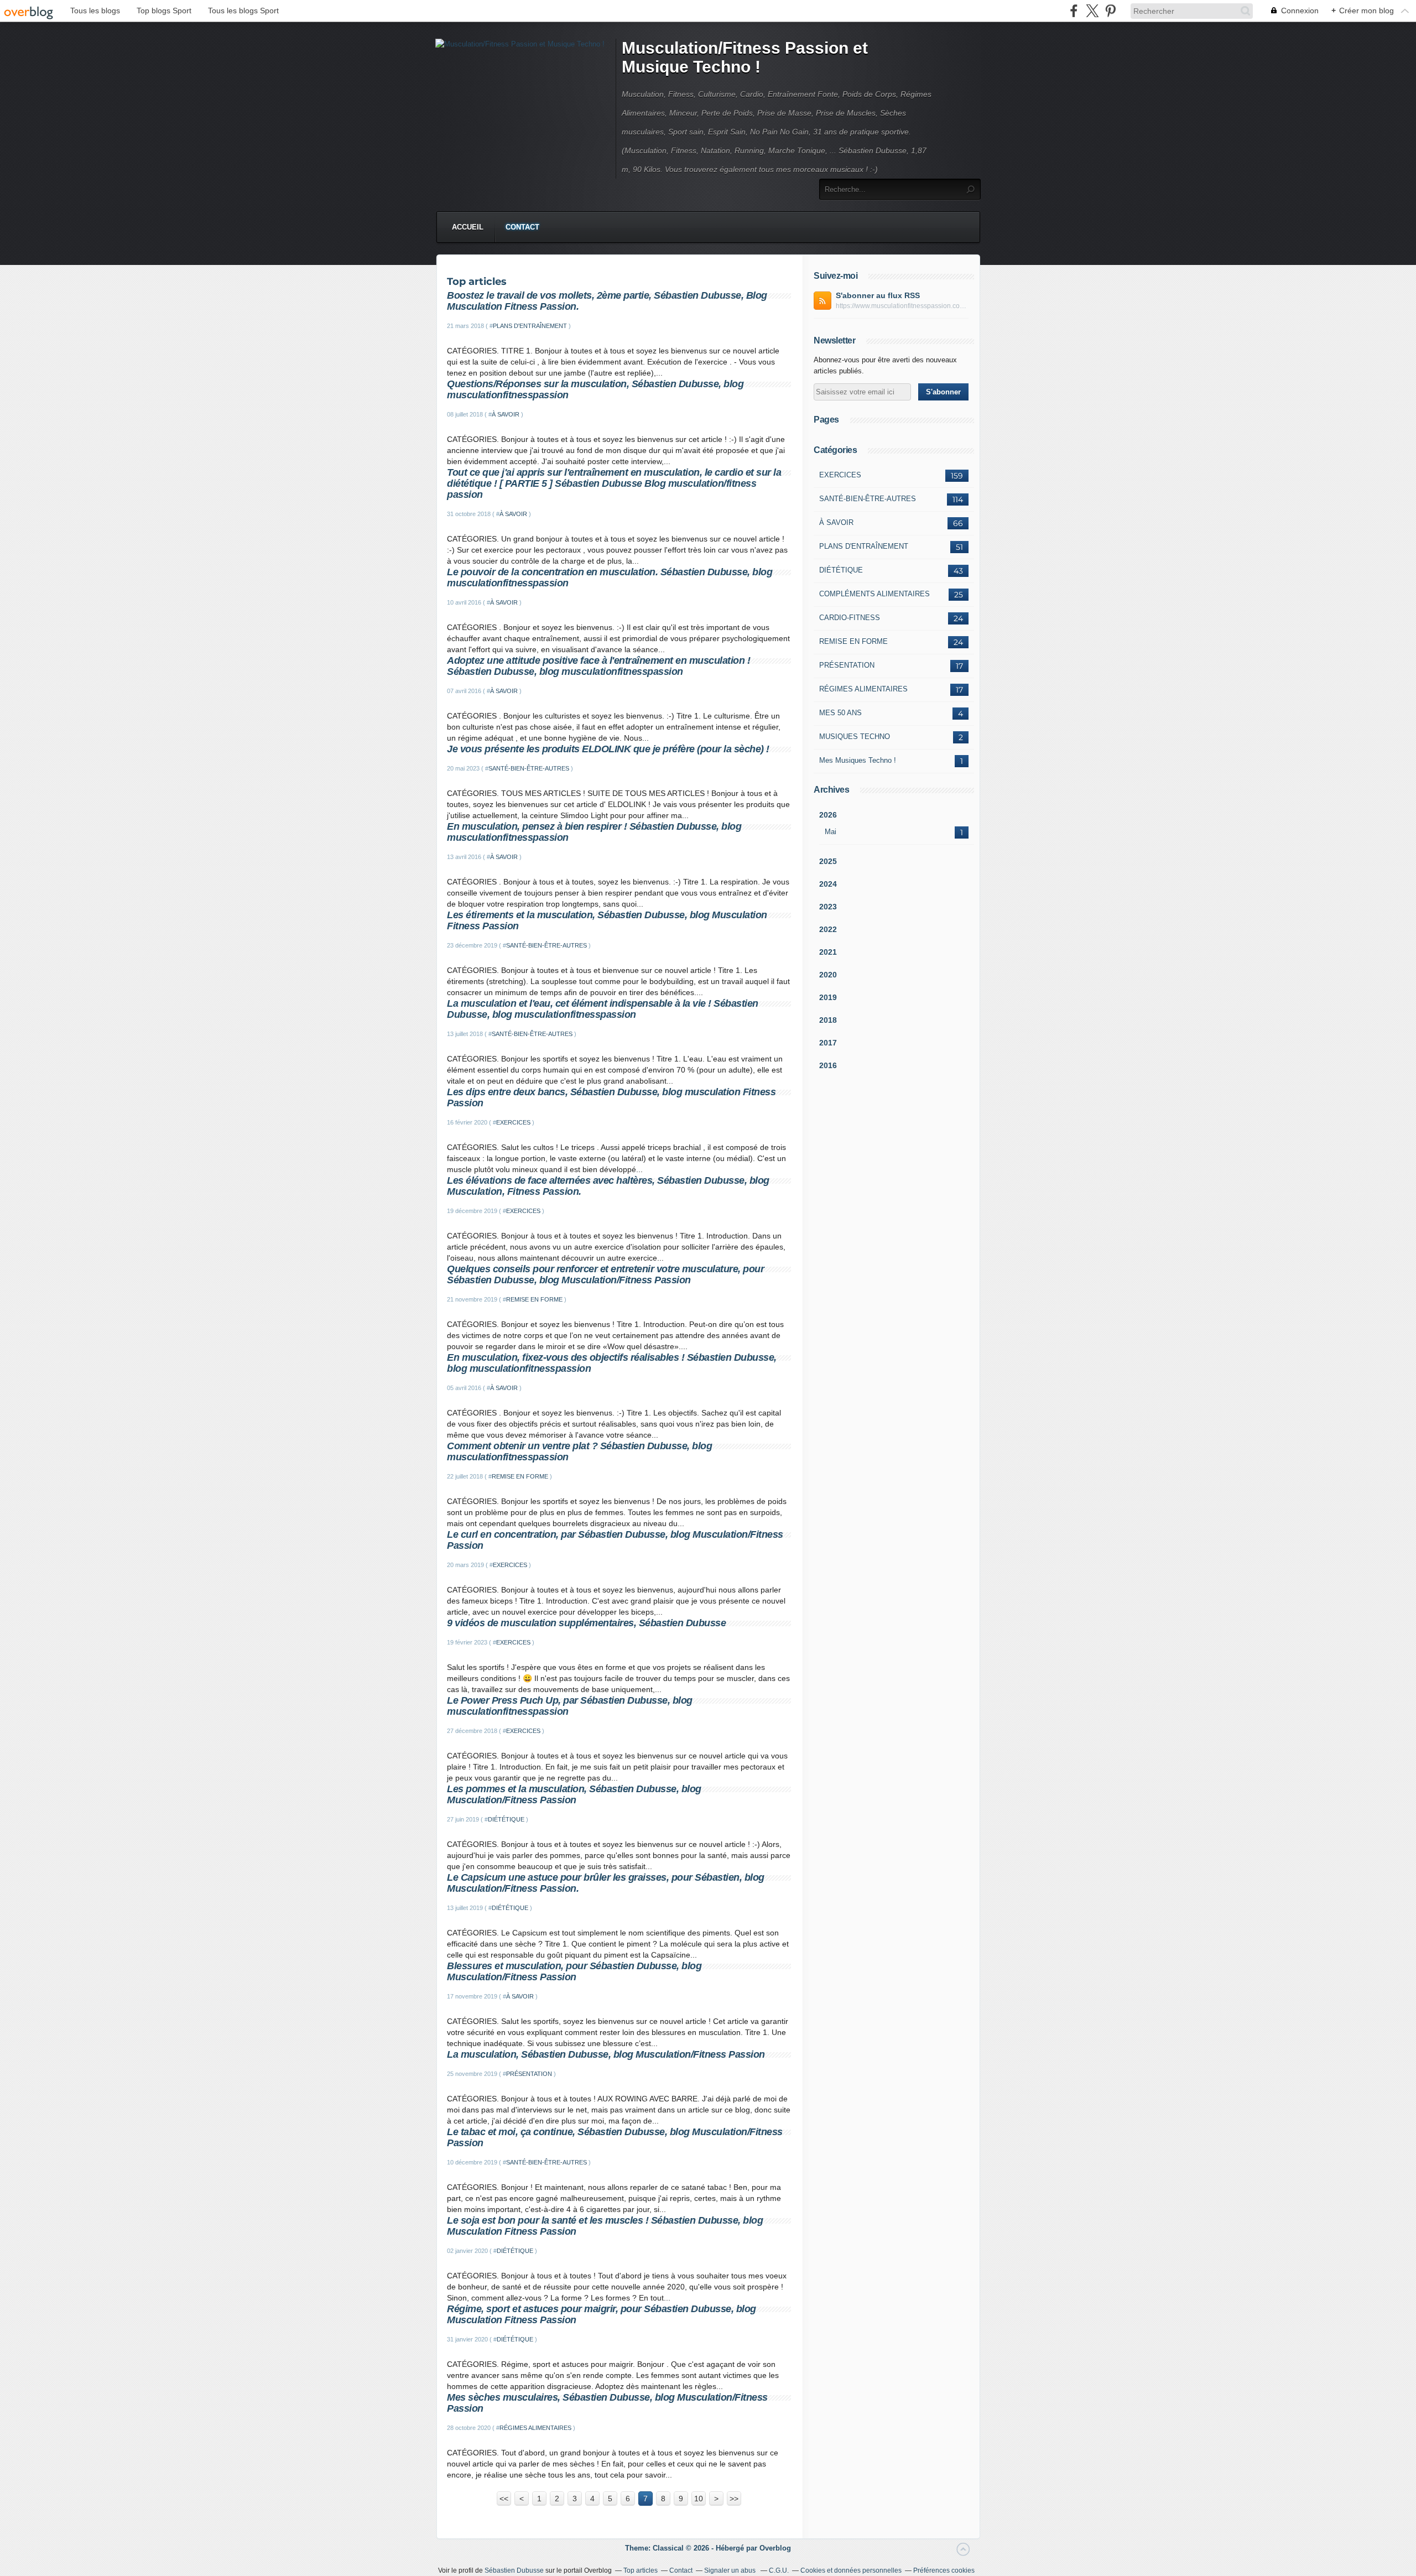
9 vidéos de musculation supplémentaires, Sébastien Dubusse (586, 1623)
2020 (828, 975)
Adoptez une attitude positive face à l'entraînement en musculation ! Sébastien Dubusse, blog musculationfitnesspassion (598, 666)
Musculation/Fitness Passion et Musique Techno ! (745, 57)
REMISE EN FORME (534, 1299)
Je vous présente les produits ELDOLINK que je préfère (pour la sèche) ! (608, 749)
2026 (828, 815)
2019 (828, 997)
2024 (828, 884)
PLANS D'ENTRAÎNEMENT (530, 326)
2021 (828, 952)
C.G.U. (779, 2570)
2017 (828, 1043)
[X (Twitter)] (1092, 11)
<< (504, 2499)
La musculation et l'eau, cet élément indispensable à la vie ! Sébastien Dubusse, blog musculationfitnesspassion (603, 1009)
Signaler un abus (731, 2570)
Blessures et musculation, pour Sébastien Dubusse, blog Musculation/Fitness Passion (574, 1971)
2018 (828, 1020)
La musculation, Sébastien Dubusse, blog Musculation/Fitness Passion (606, 2054)
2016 (828, 1065)
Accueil (468, 227)
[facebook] (1074, 11)
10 (699, 2499)
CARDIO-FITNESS (850, 618)
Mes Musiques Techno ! (858, 760)
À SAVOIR (506, 414)
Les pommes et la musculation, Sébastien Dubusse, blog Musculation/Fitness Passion (574, 1794)
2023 (828, 907)
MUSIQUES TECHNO (855, 737)
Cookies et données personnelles (851, 2570)
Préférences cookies (944, 2570)
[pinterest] (1110, 11)
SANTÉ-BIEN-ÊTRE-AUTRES (529, 768)
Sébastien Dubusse (514, 2570)
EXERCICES (513, 1122)
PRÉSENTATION (529, 2074)
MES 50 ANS (840, 713)
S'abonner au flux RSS (878, 295)
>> (734, 2499)
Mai (831, 832)
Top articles (641, 2570)
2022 (828, 929)
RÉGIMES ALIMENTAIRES (535, 2428)
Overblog (775, 2548)
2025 (828, 861)
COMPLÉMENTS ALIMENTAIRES (874, 594)
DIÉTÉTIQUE (506, 1819)
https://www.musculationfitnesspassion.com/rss (902, 306)
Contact (522, 227)
